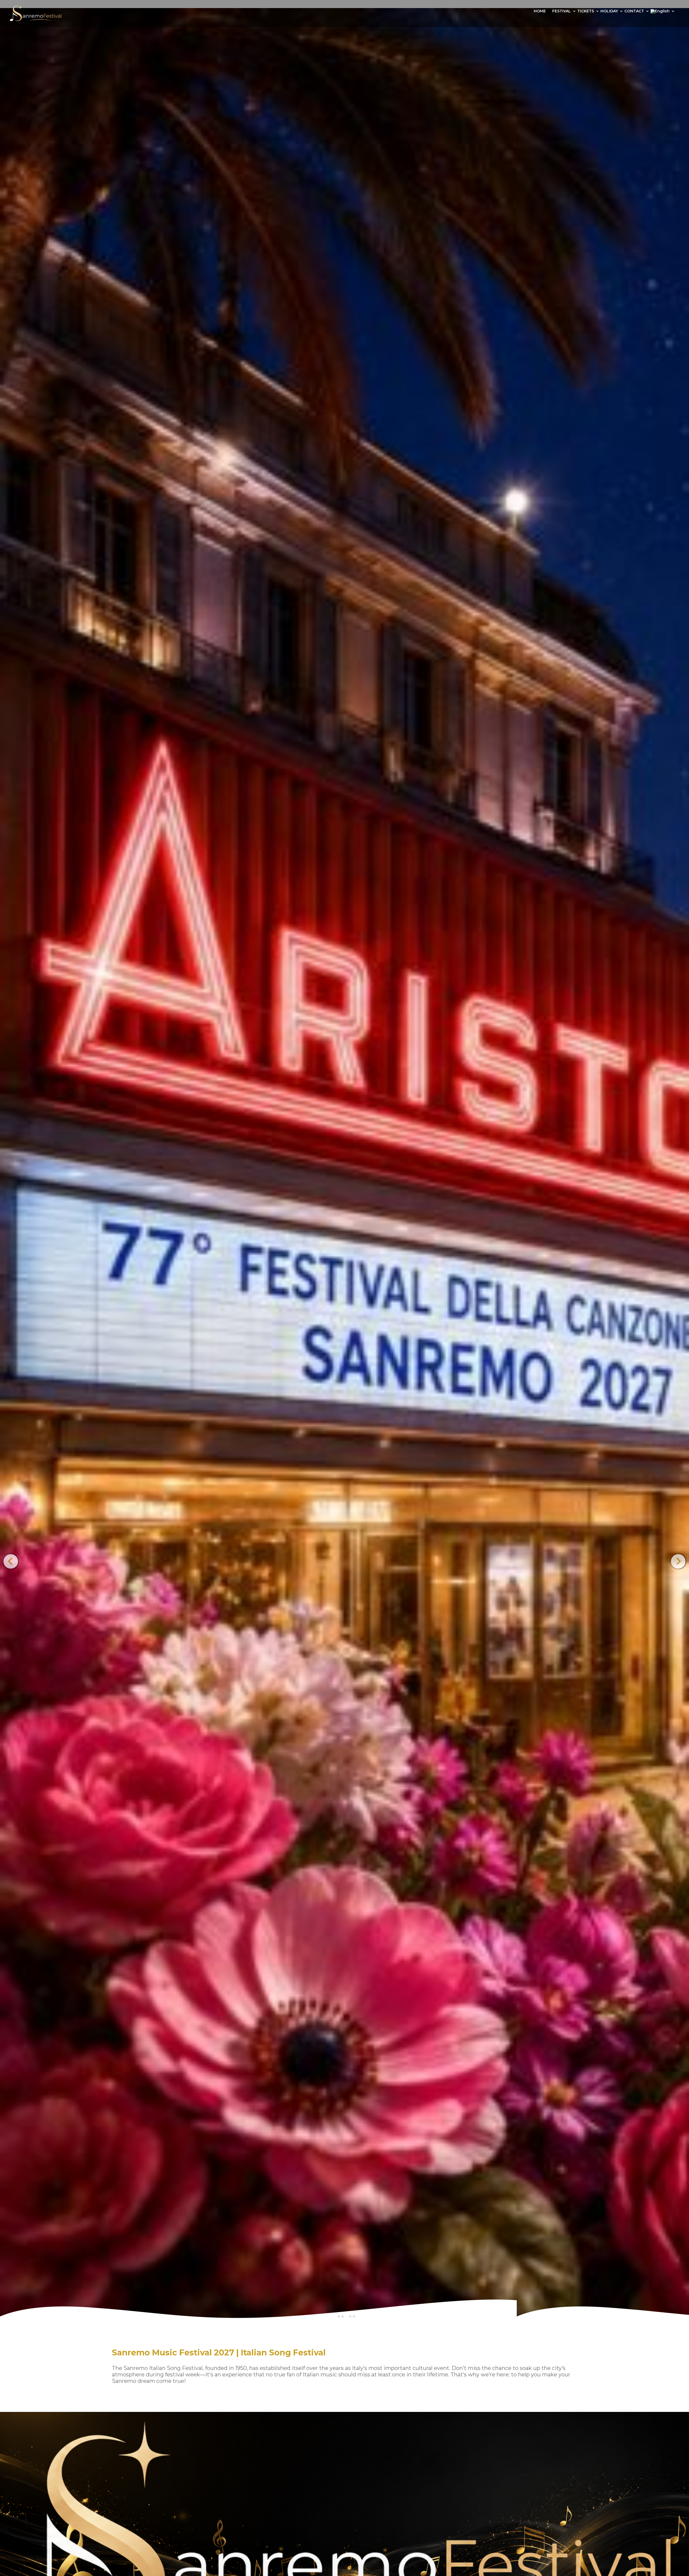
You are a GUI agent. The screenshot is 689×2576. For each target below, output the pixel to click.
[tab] (339, 2316)
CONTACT (634, 11)
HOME (540, 11)
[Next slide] (678, 1561)
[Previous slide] (11, 1561)
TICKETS (586, 11)
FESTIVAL (562, 11)
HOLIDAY (609, 11)
